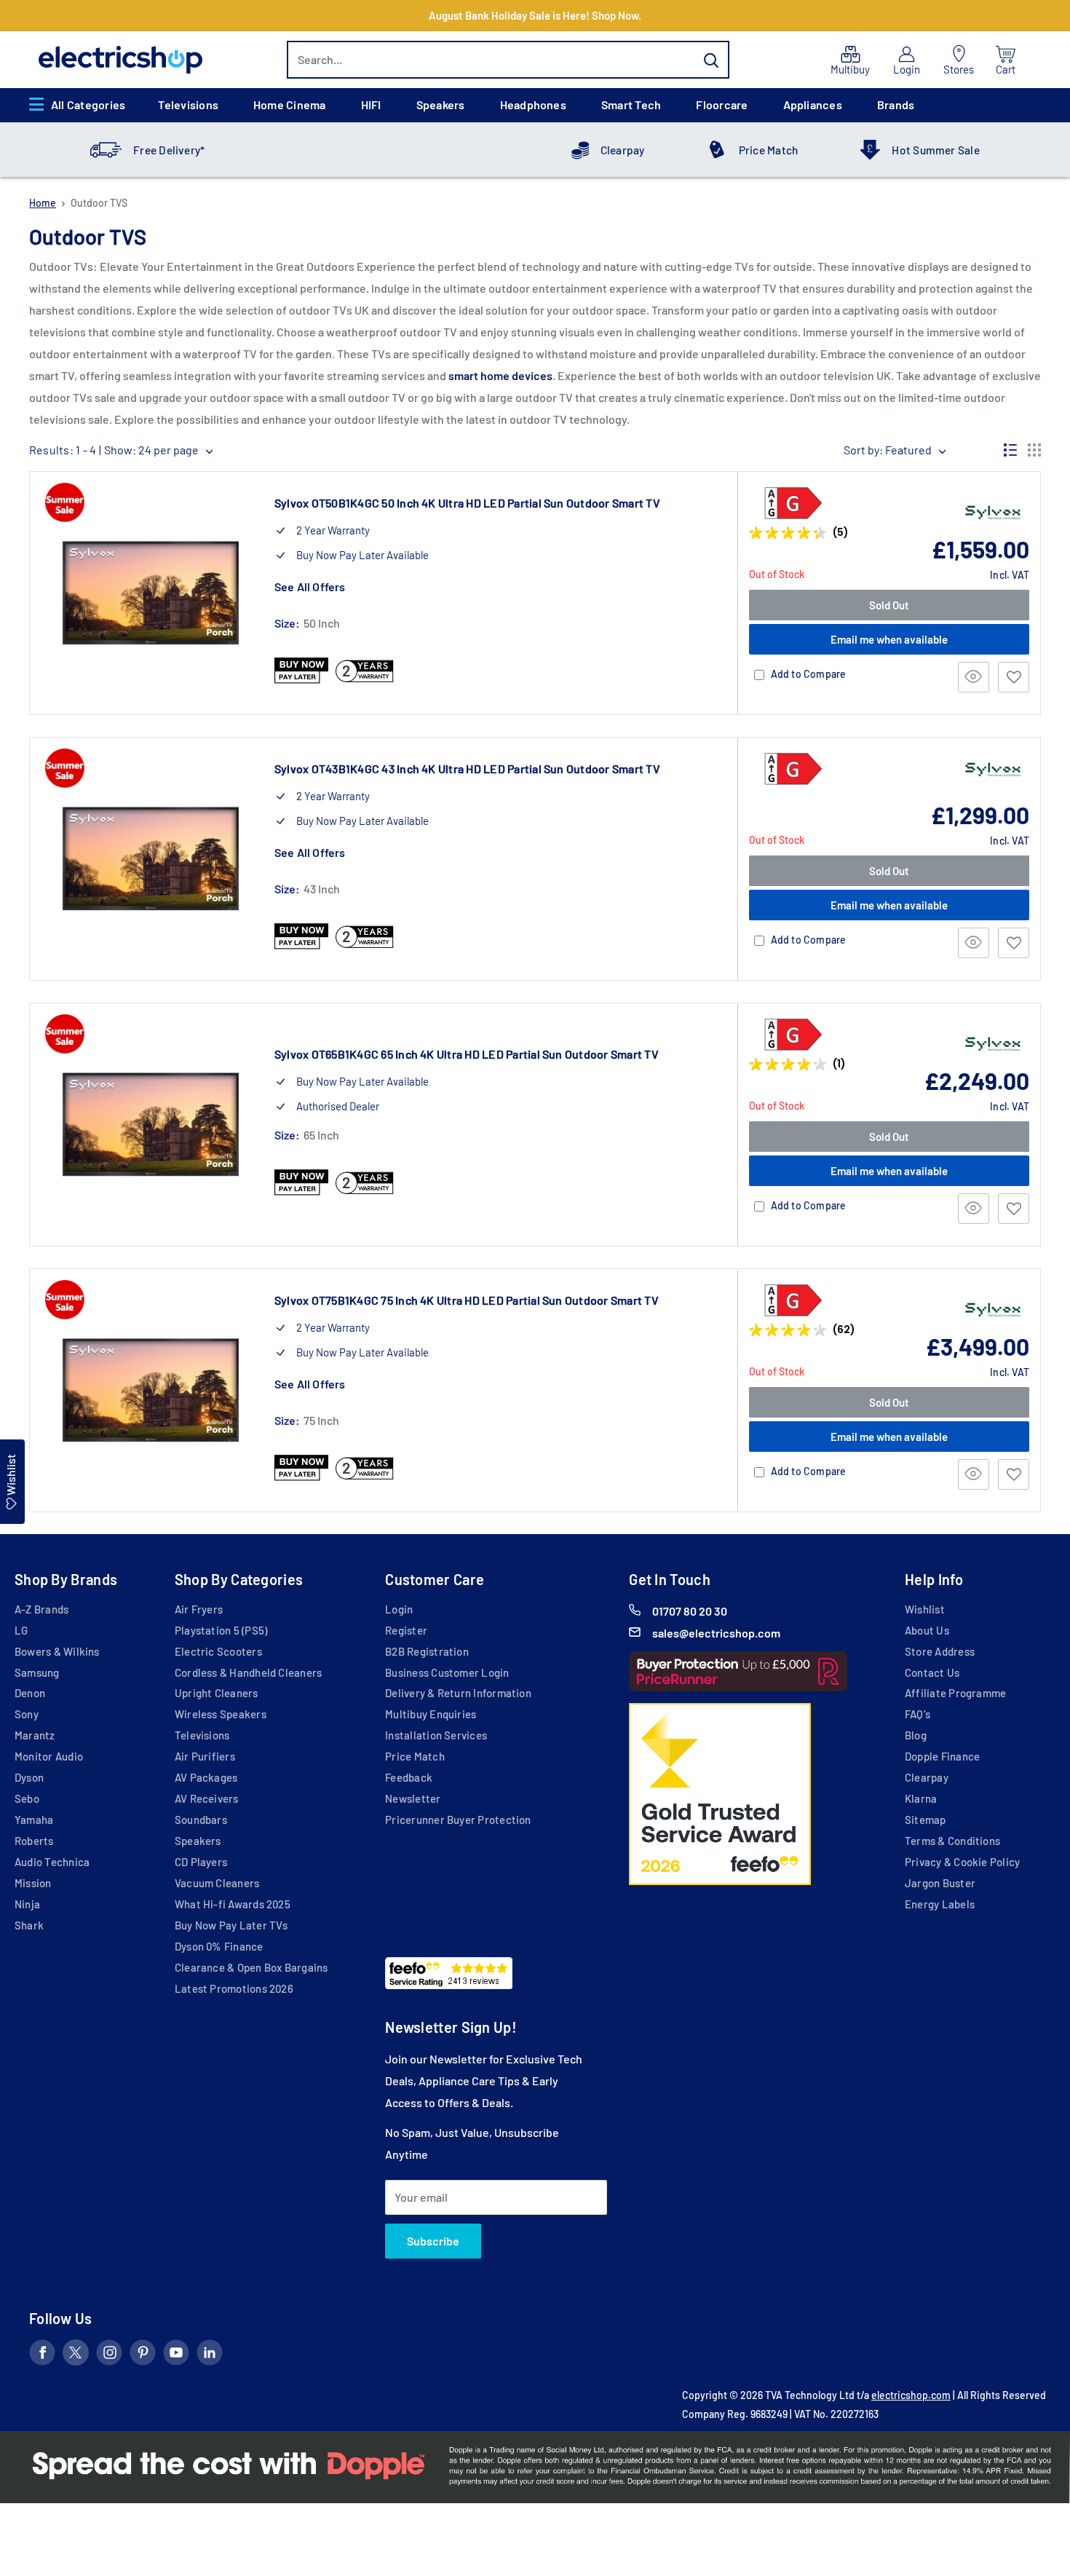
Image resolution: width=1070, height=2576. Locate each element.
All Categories (88, 104)
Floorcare (722, 104)
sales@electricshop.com (716, 1633)
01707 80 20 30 (690, 1611)
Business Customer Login (447, 1672)
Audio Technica (52, 1862)
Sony (27, 1714)
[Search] (711, 60)
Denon (30, 1693)
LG (21, 1630)
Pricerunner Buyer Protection (458, 1820)
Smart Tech (631, 104)
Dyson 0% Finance (219, 1946)
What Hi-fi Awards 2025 (233, 1904)
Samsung (37, 1672)
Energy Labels (940, 1904)
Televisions (188, 104)
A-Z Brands (41, 1609)
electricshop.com (911, 2395)
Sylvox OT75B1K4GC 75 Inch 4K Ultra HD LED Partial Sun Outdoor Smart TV (467, 1300)
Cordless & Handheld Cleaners (248, 1672)
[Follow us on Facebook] (42, 2355)
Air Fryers (199, 1609)
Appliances (813, 104)
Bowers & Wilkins (57, 1651)
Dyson (29, 1777)
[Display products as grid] (1034, 450)
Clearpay (623, 150)
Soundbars (201, 1820)
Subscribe (433, 2241)
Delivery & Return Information (458, 1693)
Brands (896, 104)
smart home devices (500, 375)
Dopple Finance (942, 1756)
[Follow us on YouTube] (176, 2355)
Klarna (921, 1798)
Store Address (940, 1651)
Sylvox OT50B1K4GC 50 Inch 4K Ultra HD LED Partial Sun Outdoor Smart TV (467, 503)
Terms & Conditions (952, 1841)
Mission (33, 1883)
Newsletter (413, 1798)
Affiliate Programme (955, 1693)
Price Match (769, 150)
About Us (927, 1630)
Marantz (35, 1735)
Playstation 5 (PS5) (221, 1630)
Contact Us (932, 1672)
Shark (29, 1925)
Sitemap (926, 1820)
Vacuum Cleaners (217, 1883)
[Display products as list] (1010, 450)
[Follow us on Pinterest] (143, 2355)
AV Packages (206, 1777)
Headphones (533, 104)
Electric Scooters (218, 1651)
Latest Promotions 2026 (234, 1988)
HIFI (371, 104)
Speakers (441, 104)
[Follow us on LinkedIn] (210, 2355)
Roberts (34, 1841)
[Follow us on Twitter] (76, 2355)
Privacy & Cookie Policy (962, 1862)
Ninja (27, 1904)
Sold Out (889, 605)
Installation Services (436, 1735)
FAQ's (918, 1714)
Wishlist (925, 1609)
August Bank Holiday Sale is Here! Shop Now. (535, 15)
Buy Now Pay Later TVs (231, 1925)
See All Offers (310, 586)
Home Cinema (290, 104)
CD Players (201, 1862)
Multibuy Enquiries (431, 1714)
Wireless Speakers (221, 1714)
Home (43, 203)
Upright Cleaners (217, 1693)
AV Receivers (207, 1798)
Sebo (27, 1798)
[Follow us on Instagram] (109, 2355)
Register (406, 1630)
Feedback (409, 1777)
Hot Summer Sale (935, 150)
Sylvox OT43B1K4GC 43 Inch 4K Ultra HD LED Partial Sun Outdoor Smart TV (467, 769)
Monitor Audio (49, 1756)
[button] (1014, 677)
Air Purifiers (205, 1756)
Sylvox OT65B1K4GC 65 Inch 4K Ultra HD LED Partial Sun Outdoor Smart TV (467, 1054)
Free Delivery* (169, 150)
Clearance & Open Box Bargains (251, 1967)
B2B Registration (427, 1651)
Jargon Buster (940, 1883)
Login (399, 1609)
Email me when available (889, 639)
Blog (916, 1735)
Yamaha (34, 1820)
